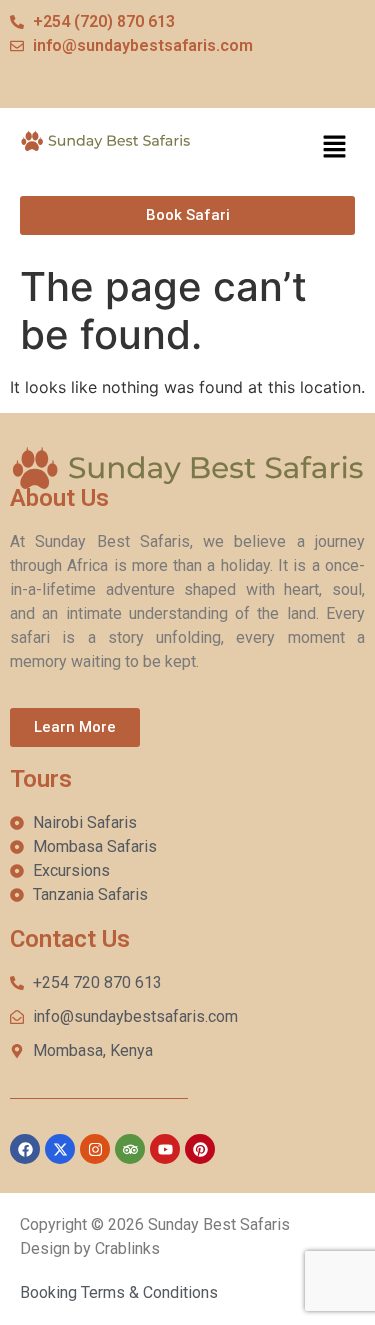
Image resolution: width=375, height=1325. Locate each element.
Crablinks (127, 1248)
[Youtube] (165, 1149)
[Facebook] (25, 1149)
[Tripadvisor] (130, 1149)
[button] (335, 147)
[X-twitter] (60, 1149)
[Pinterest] (200, 1149)
